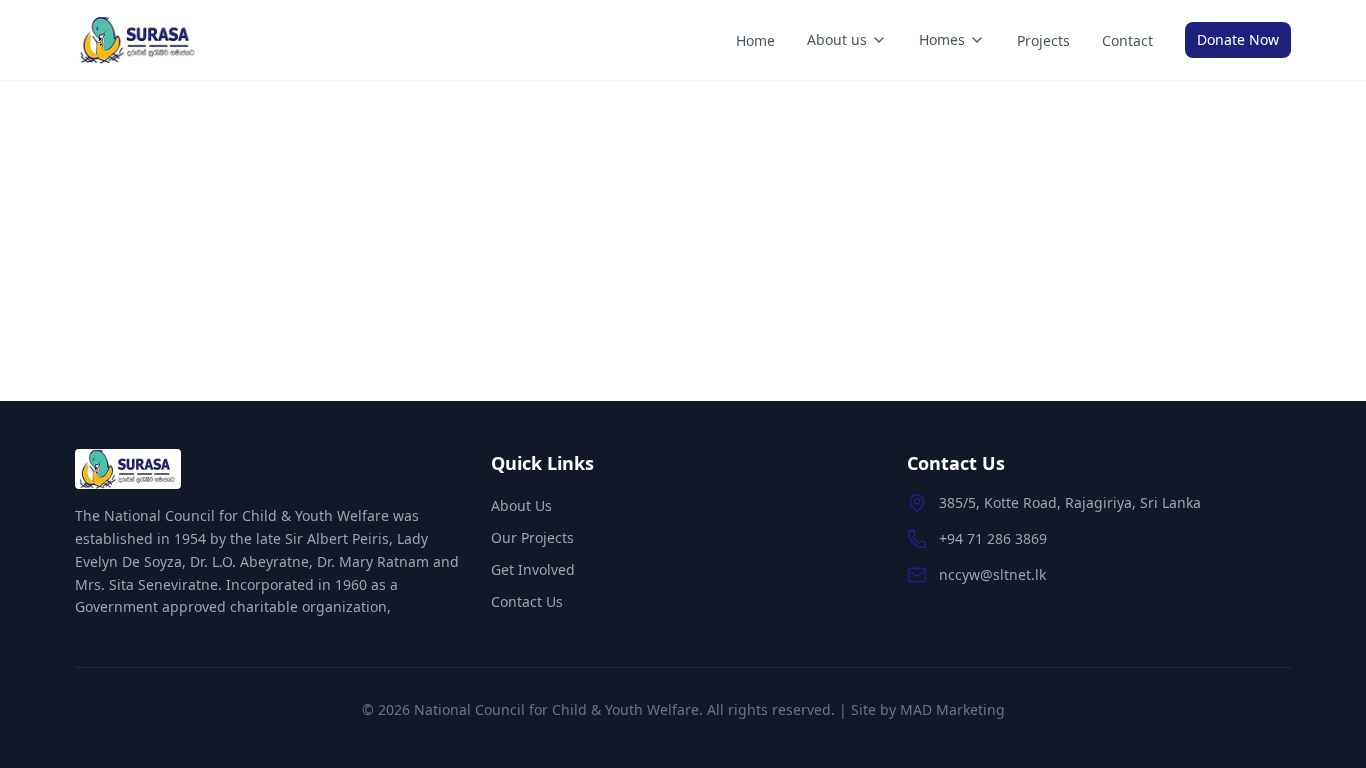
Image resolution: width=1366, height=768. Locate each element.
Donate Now (1238, 39)
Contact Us (527, 601)
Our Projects (532, 537)
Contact (1127, 40)
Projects (1043, 40)
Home (755, 40)
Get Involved (533, 569)
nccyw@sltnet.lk (992, 574)
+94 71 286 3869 (993, 538)
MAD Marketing (952, 709)
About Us (521, 505)
